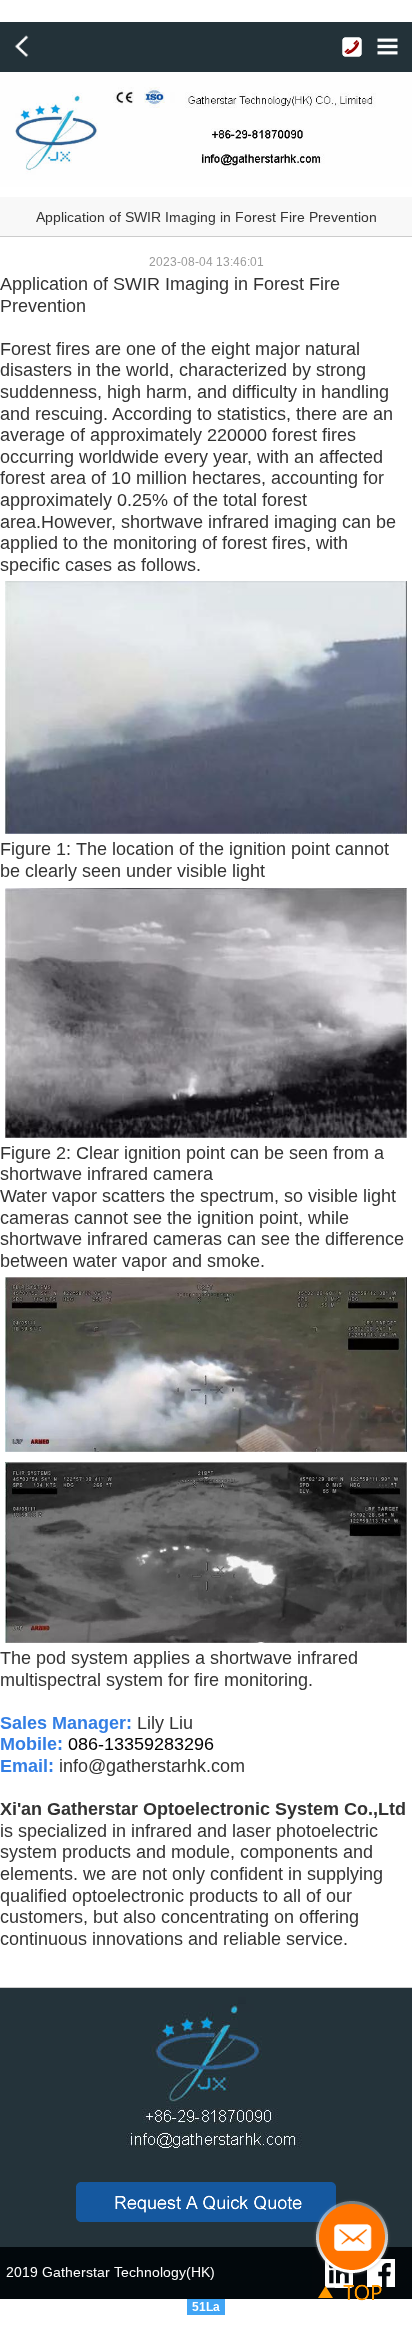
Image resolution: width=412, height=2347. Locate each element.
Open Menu (387, 47)
